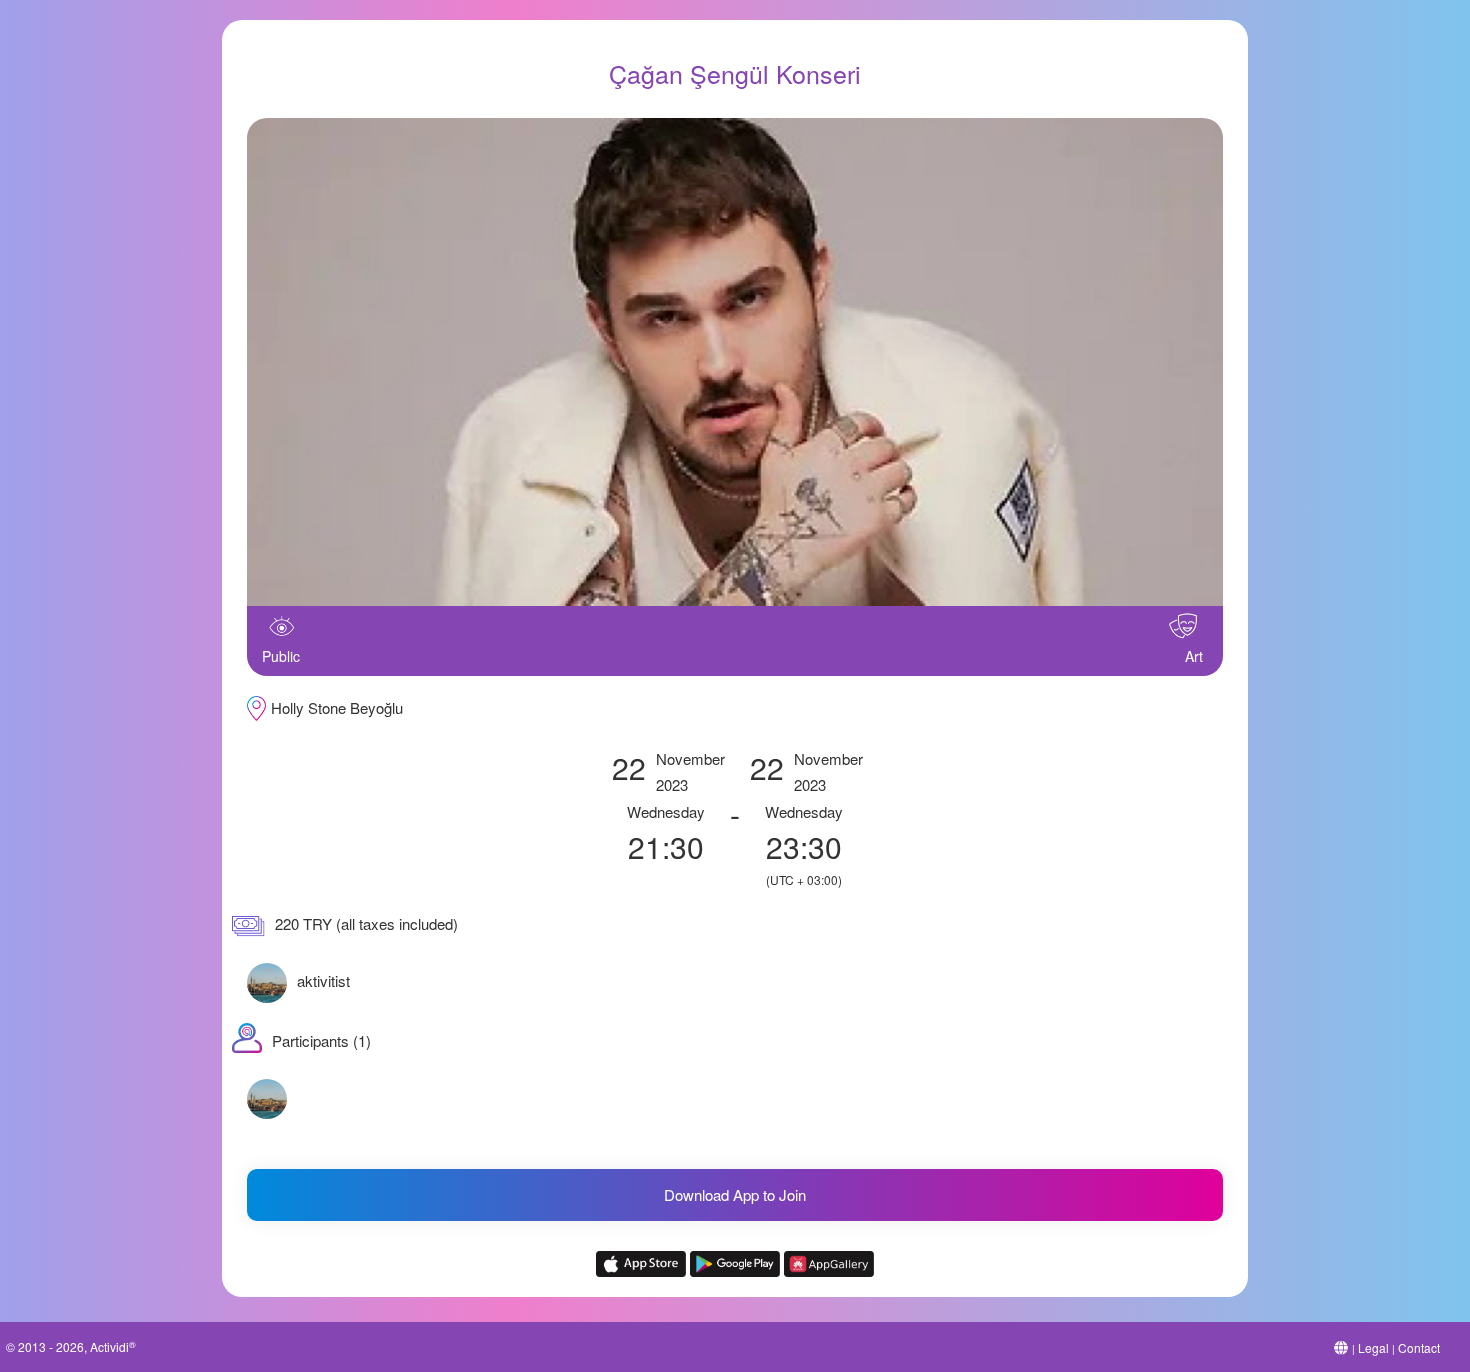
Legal (1373, 1347)
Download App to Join (735, 1194)
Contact (1419, 1347)
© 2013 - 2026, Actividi (71, 1346)
